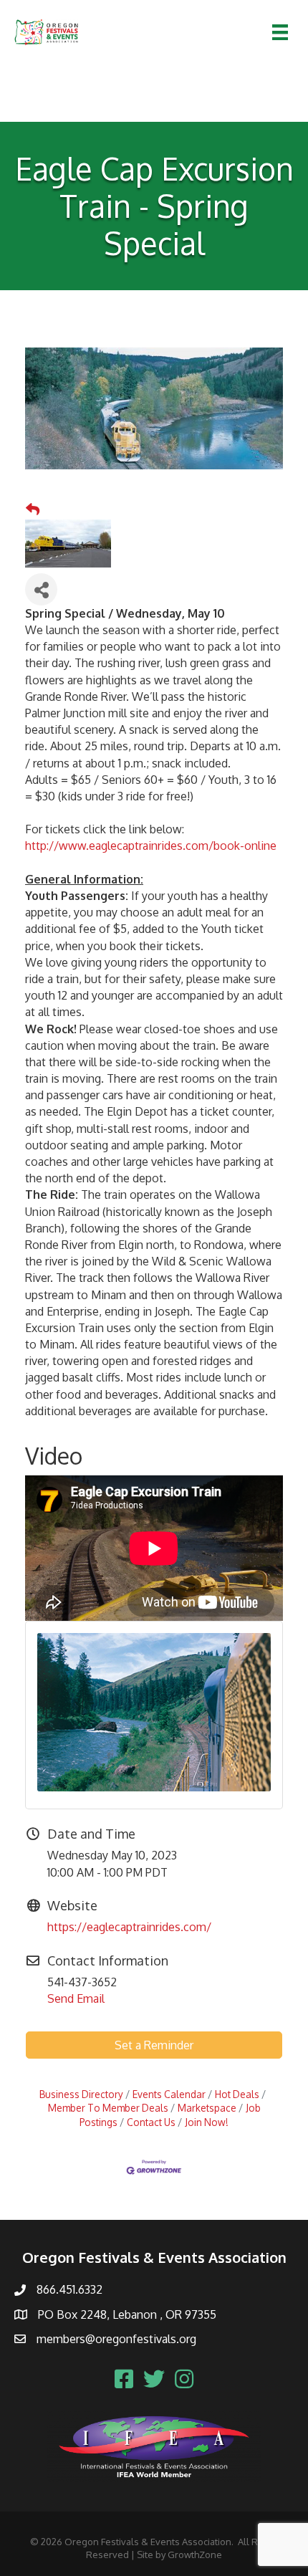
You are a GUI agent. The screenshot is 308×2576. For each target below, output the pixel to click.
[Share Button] (41, 589)
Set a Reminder (154, 2045)
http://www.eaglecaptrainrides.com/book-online (151, 846)
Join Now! (207, 2122)
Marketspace (207, 2108)
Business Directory (81, 2094)
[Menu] (280, 32)
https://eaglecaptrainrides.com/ (129, 1927)
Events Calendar (169, 2094)
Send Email (76, 1998)
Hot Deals (237, 2094)
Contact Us (151, 2122)
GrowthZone (195, 2555)
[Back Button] (33, 509)
